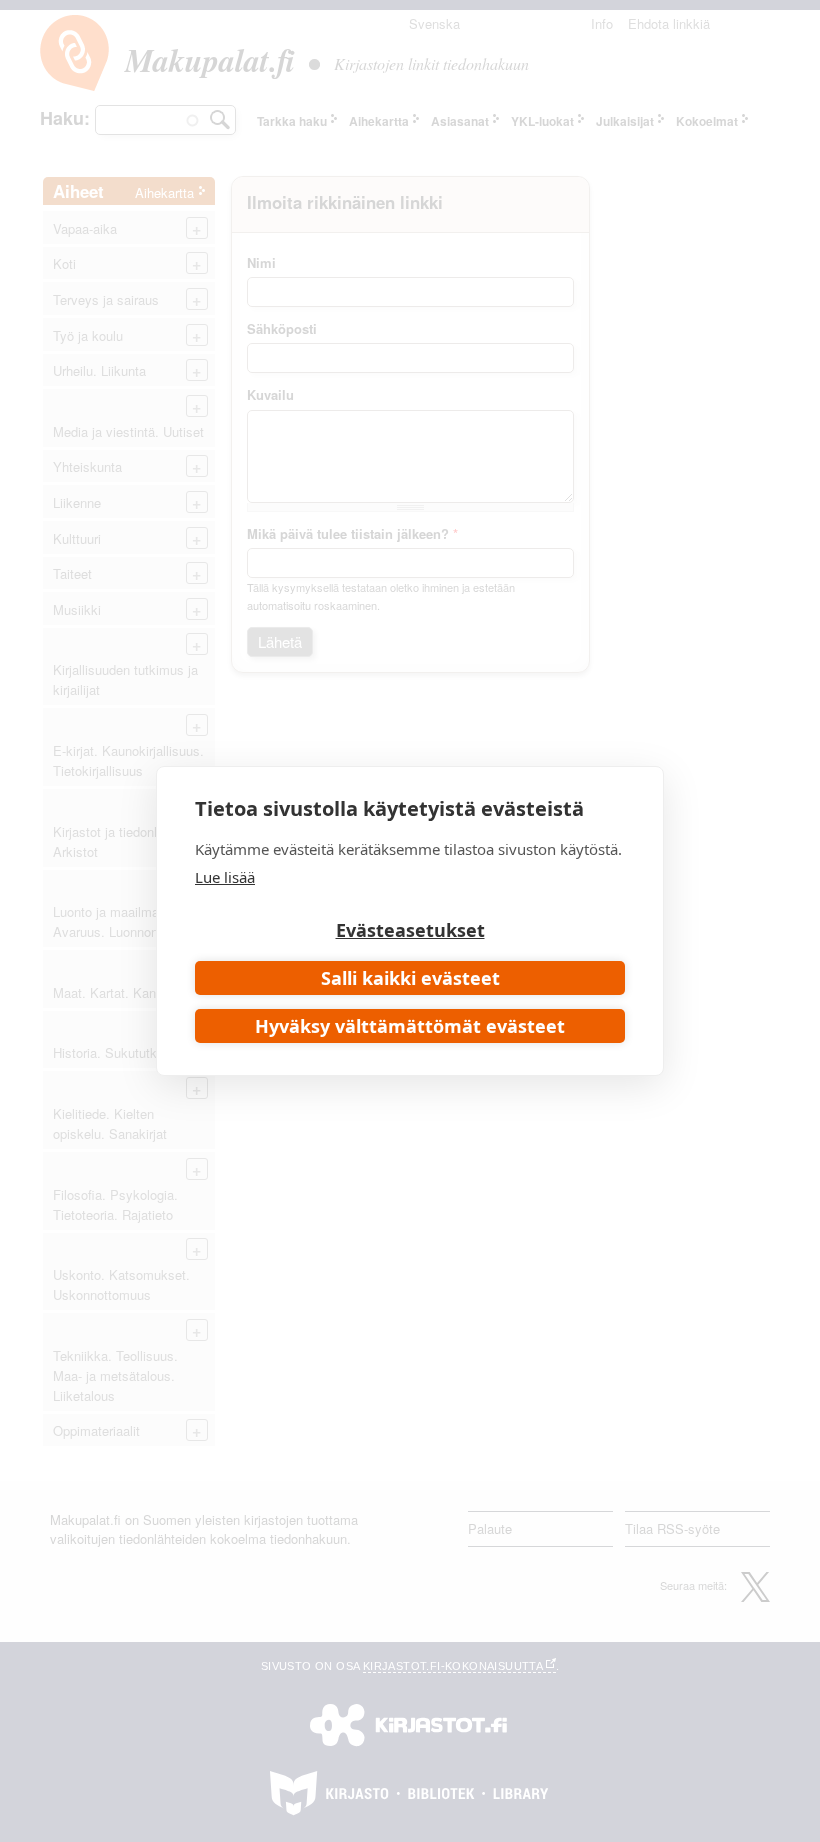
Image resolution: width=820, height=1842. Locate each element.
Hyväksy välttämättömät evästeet (410, 1026)
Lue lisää (225, 877)
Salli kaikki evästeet (410, 978)
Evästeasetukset (410, 930)
